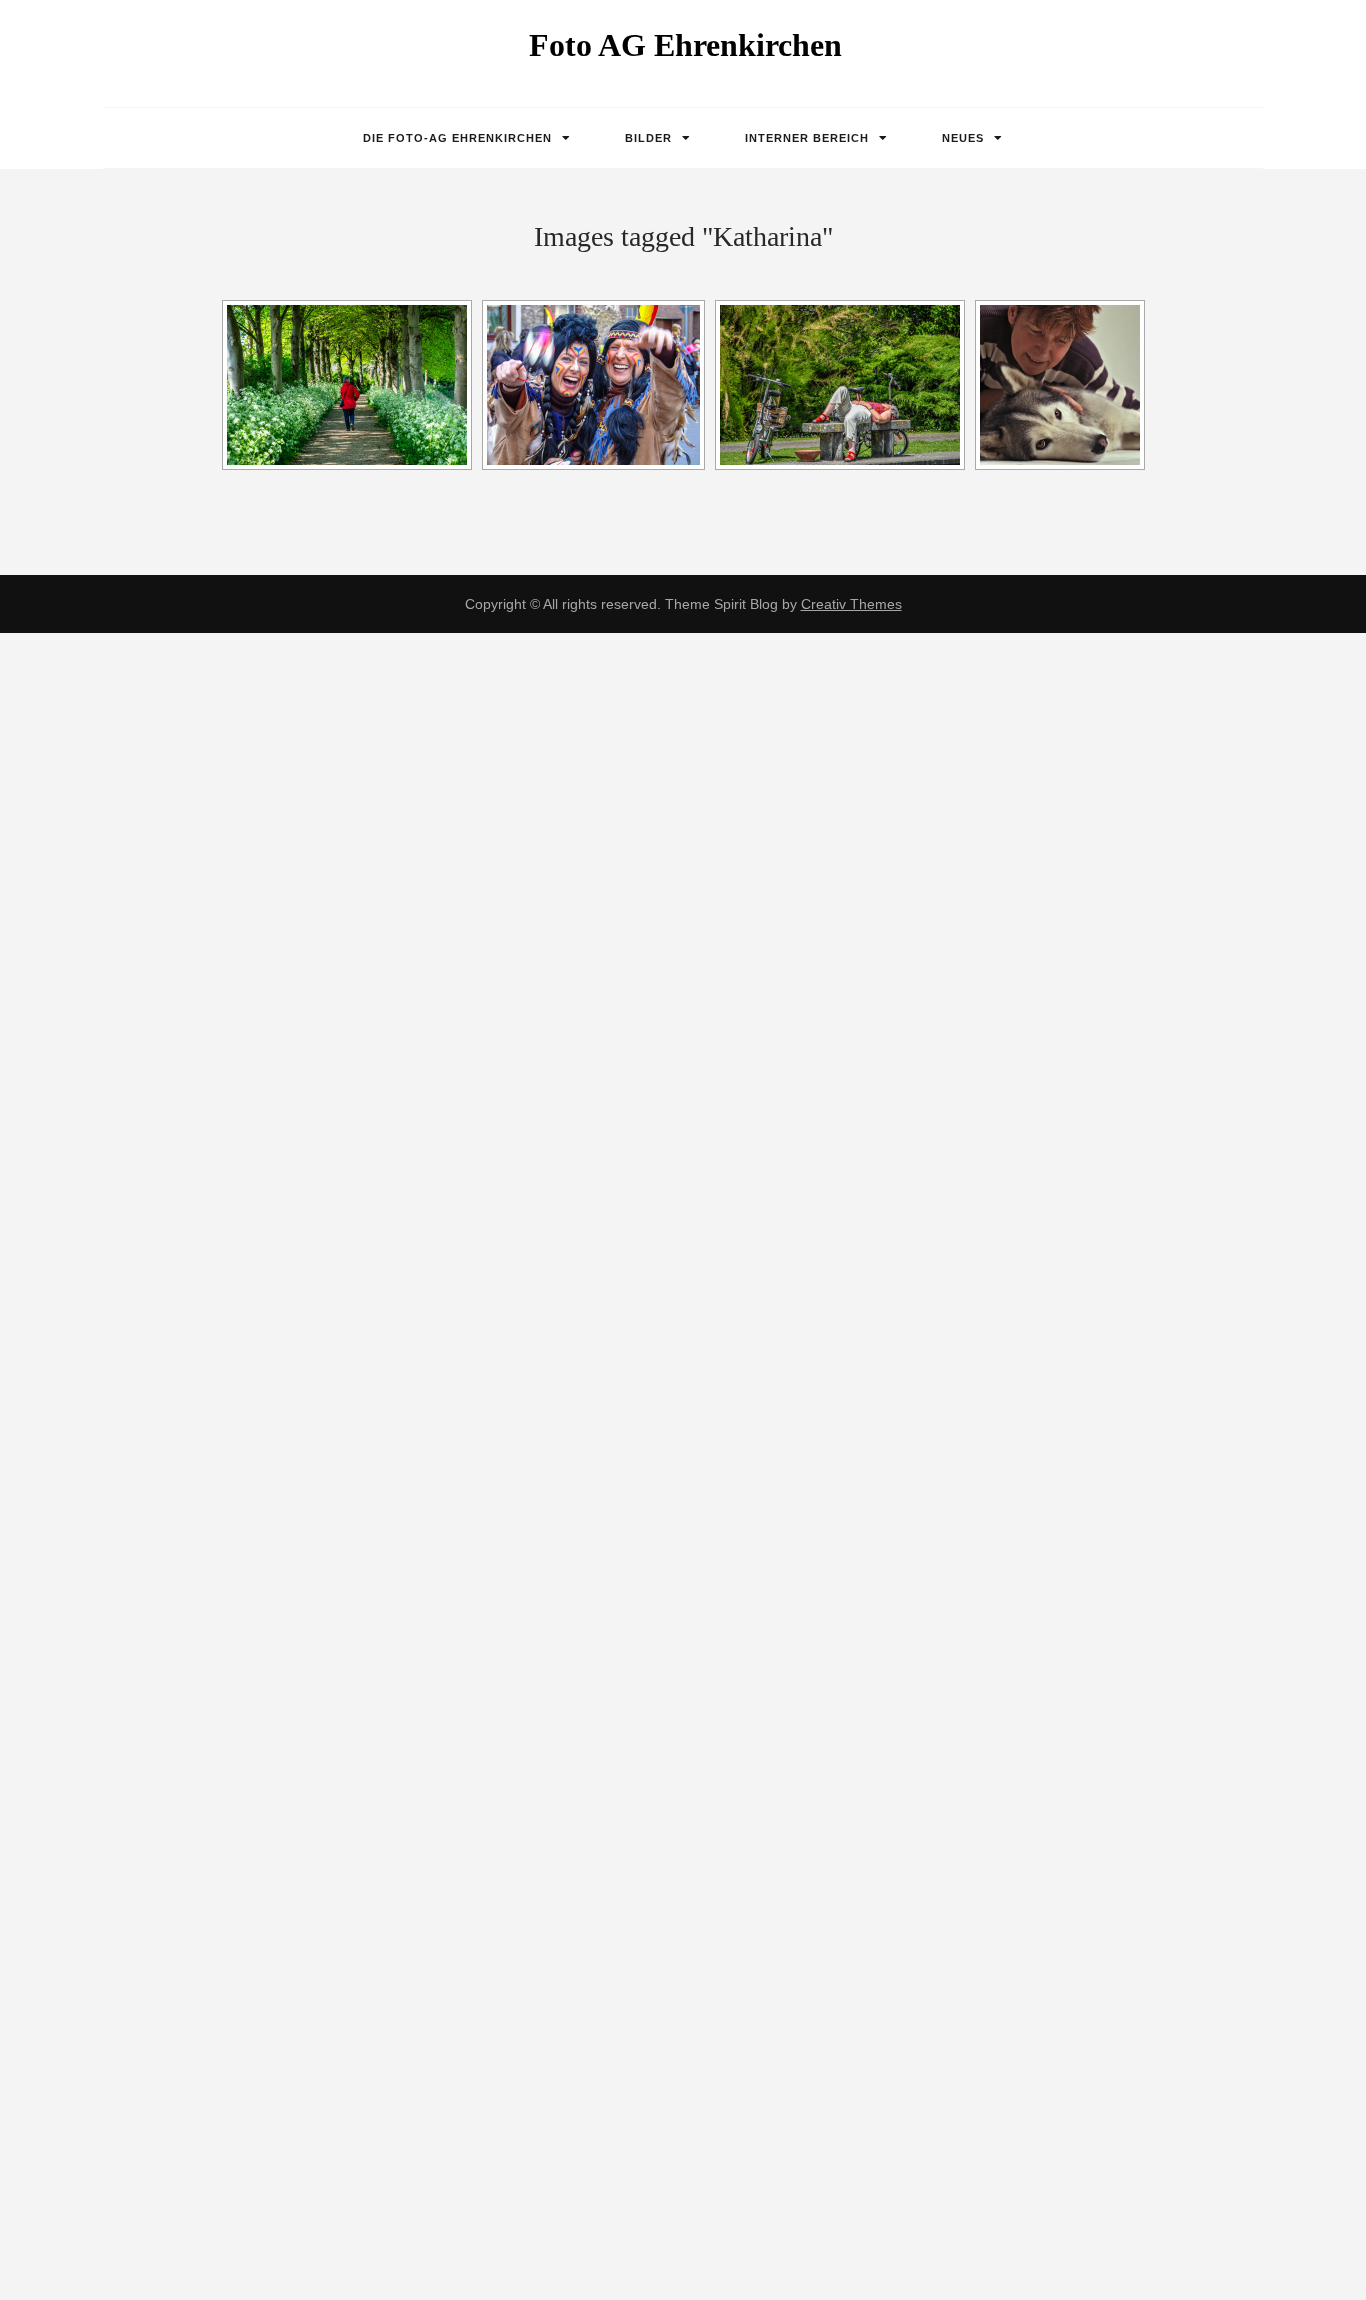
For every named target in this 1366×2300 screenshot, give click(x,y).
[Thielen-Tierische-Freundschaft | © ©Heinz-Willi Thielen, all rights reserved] (1060, 385)
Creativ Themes (851, 604)
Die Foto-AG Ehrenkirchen (457, 138)
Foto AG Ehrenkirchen (685, 45)
